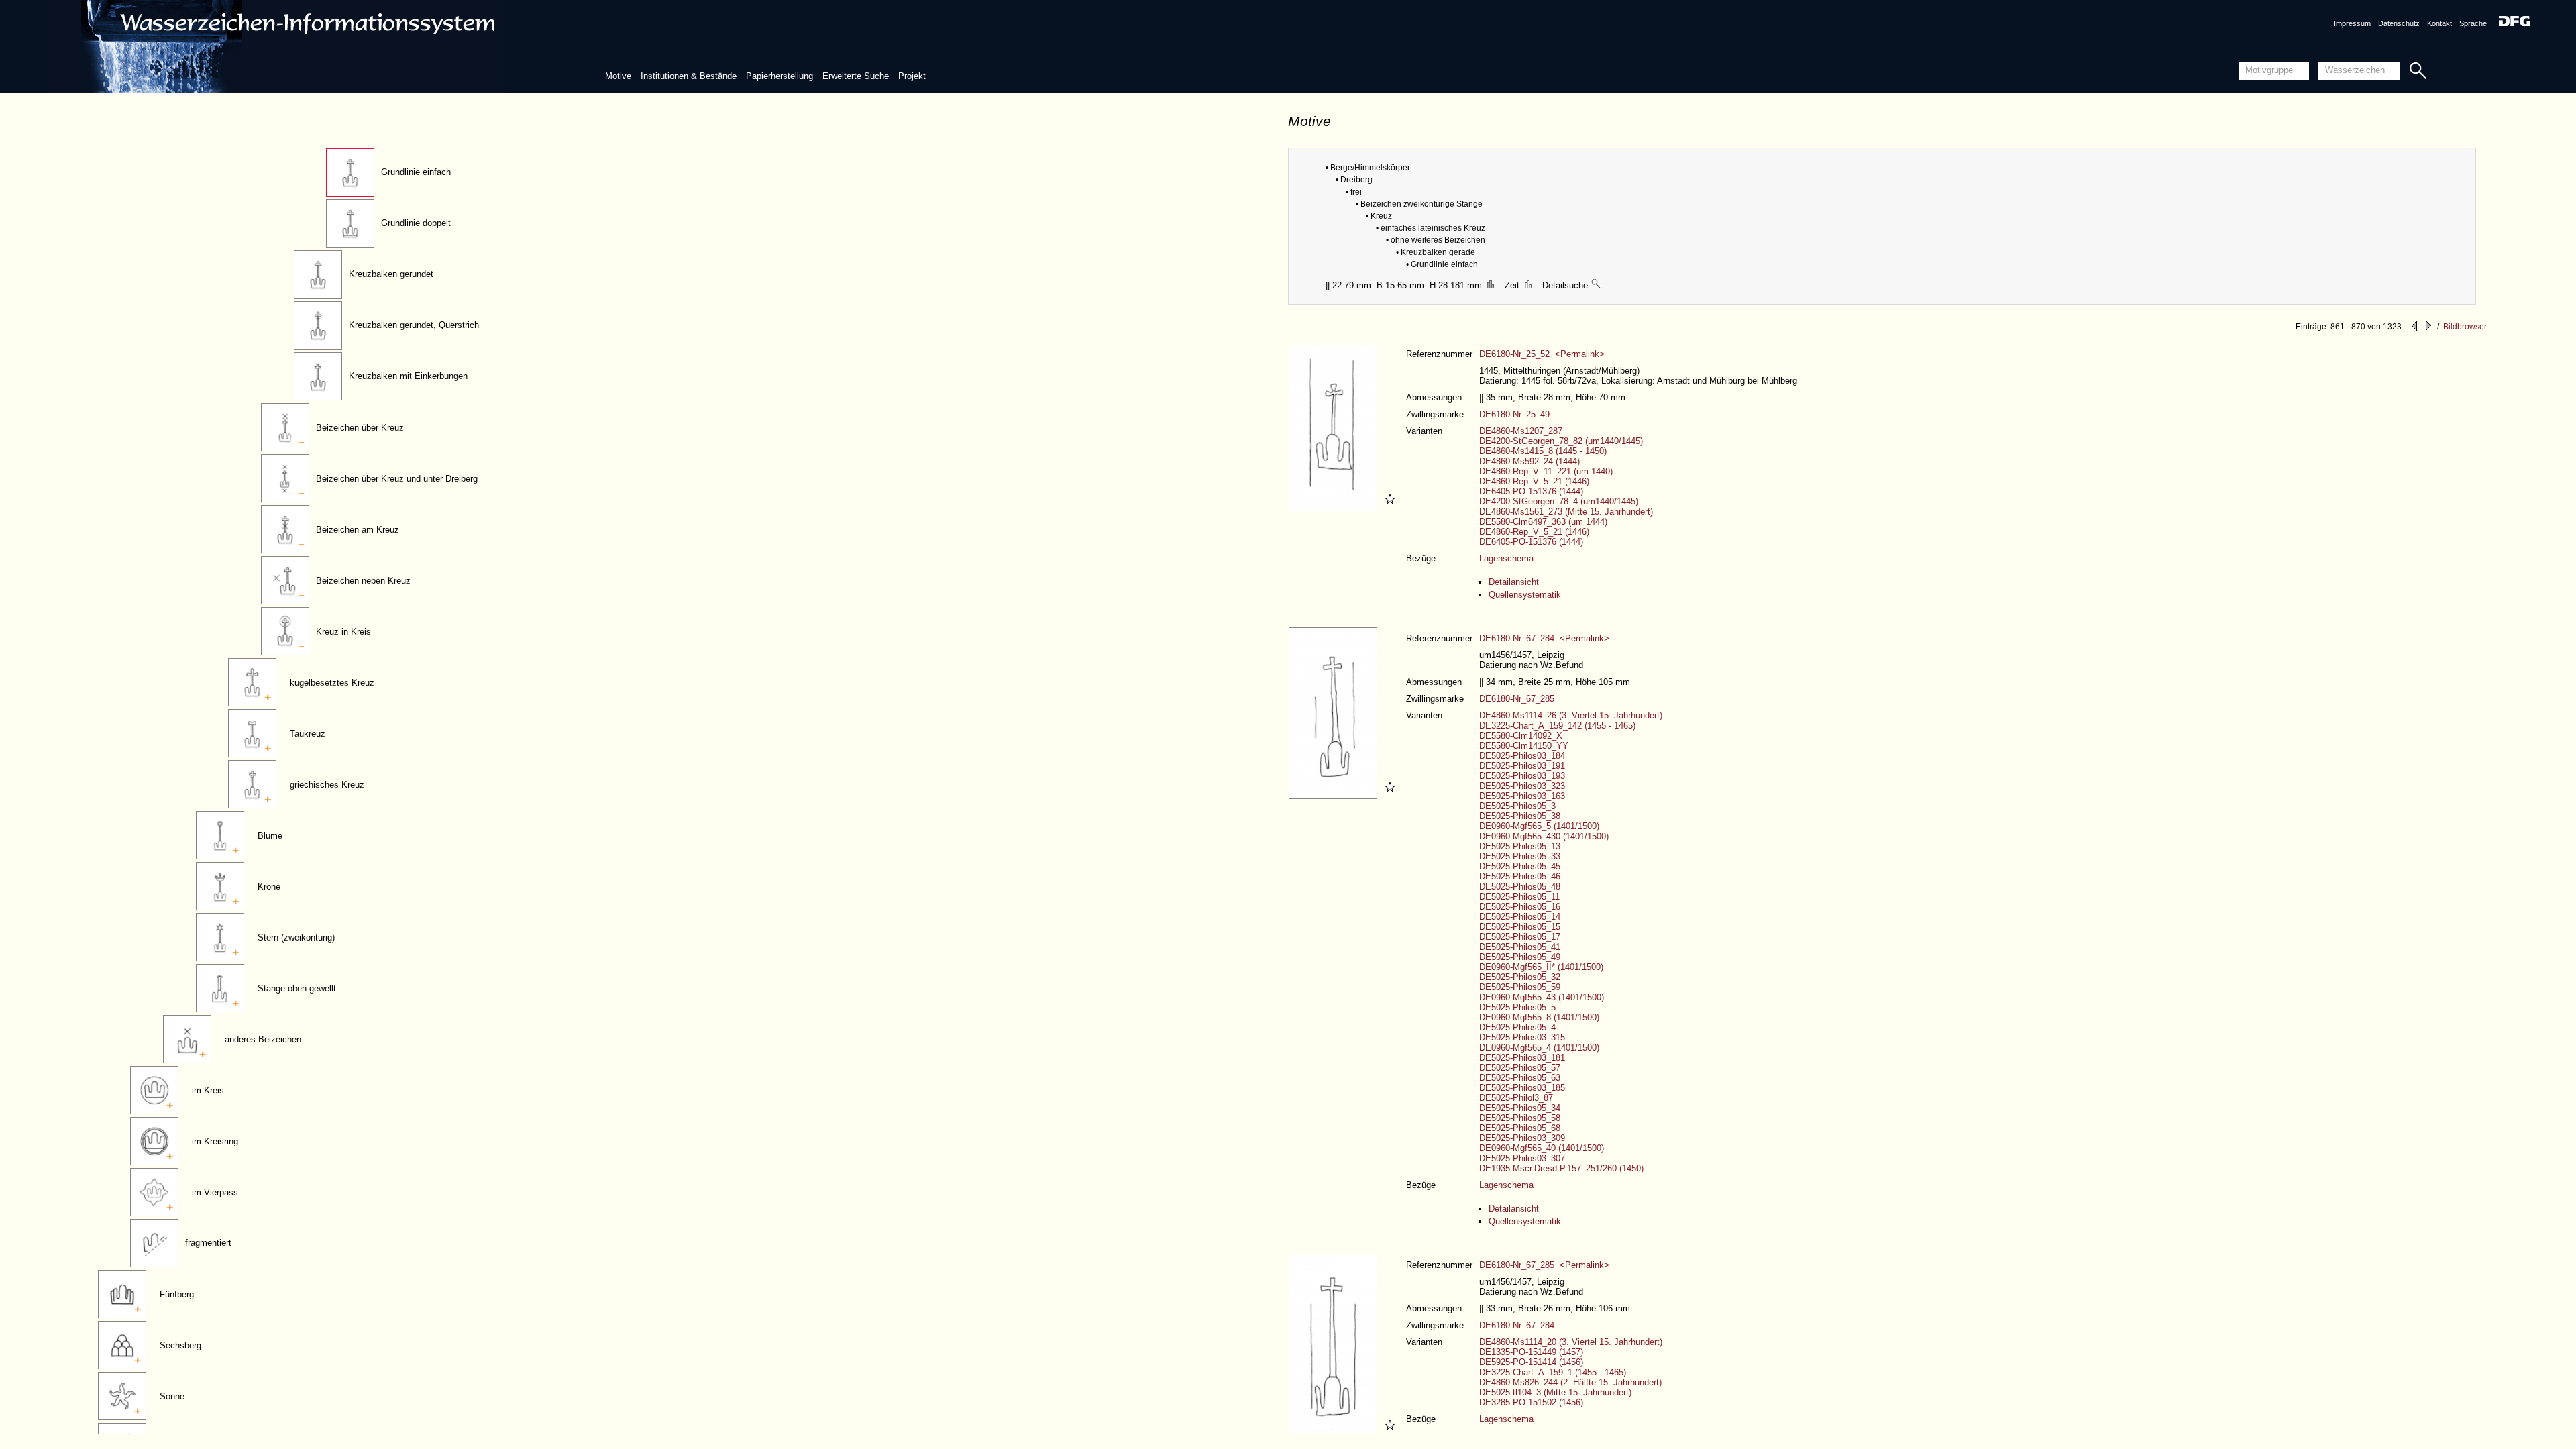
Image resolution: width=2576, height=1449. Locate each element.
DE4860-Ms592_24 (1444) (1529, 461)
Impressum (2352, 23)
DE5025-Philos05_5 (1517, 1007)
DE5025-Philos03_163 (1522, 796)
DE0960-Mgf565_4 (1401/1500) (1539, 1048)
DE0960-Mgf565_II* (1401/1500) (1541, 967)
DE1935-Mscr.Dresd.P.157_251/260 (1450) (1561, 1168)
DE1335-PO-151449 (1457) (1531, 1352)
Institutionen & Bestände (689, 76)
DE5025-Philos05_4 (1517, 1027)
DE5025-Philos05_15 (1520, 927)
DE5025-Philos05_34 (1520, 1108)
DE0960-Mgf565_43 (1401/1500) (1542, 997)
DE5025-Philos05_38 (1520, 816)
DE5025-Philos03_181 (1522, 1058)
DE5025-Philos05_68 (1520, 1128)
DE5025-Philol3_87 (1516, 1098)
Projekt (912, 76)
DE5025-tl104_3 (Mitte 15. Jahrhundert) (1555, 1392)
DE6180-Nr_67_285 (1517, 699)
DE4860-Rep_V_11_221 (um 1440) (1546, 471)
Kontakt (2439, 23)
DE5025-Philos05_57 (1520, 1068)
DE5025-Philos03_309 (1522, 1138)
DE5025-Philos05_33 (1520, 856)
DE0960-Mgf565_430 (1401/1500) (1544, 836)
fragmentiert (208, 1243)
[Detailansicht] (1335, 508)
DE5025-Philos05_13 (1520, 846)
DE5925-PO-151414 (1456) (1531, 1362)
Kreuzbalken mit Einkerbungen (408, 376)
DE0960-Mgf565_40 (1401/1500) (1542, 1148)
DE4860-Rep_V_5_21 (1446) (1534, 481)
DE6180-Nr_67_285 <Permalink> (1544, 1265)
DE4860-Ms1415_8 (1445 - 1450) (1543, 451)
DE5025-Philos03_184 (1522, 756)
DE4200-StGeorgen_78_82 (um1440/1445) (1561, 441)
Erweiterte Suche (856, 76)
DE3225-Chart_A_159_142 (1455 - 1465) (1557, 726)
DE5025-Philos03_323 (1522, 786)
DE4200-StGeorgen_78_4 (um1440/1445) (1559, 501)
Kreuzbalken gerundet (391, 274)
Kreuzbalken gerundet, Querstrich (414, 325)
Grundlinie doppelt (416, 223)
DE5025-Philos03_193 (1522, 776)
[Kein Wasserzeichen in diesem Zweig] (1597, 285)
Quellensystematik (1525, 595)
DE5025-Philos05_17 (1520, 937)
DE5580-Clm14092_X (1521, 736)
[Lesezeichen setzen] (1388, 508)
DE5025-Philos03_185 (1522, 1088)
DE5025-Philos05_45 (1520, 866)
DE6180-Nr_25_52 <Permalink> (1542, 354)
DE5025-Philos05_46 (1520, 876)
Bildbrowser (2465, 327)
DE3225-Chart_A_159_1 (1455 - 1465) (1553, 1372)
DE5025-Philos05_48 (1520, 887)
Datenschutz (2399, 23)
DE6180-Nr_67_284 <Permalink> (1544, 638)
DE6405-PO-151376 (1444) (1531, 491)
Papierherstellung (780, 76)
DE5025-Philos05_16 (1520, 907)
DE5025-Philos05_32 (1520, 977)
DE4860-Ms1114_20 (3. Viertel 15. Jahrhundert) (1571, 1342)
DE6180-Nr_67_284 (1517, 1325)
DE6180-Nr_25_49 (1514, 414)
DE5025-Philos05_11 (1519, 897)
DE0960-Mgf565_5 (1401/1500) (1539, 826)
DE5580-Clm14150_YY (1524, 746)
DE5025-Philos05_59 (1520, 987)
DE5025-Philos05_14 (1520, 917)
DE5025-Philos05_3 (1517, 806)
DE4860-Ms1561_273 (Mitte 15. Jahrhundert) (1566, 512)
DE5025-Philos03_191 (1522, 766)
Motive (618, 76)
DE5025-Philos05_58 (1520, 1118)
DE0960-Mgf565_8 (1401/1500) (1539, 1017)
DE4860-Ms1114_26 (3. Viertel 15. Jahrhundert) (1571, 715)
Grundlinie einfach (416, 172)
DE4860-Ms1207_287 (1521, 431)
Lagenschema (1506, 558)
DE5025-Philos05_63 (1520, 1078)
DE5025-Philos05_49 (1520, 957)
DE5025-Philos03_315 (1522, 1037)
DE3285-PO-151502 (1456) (1531, 1402)
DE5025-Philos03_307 (1522, 1158)
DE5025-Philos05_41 (1520, 947)
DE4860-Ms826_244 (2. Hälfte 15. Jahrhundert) (1570, 1382)
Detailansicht (1514, 582)
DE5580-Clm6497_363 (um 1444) (1543, 522)
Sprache (2473, 23)
